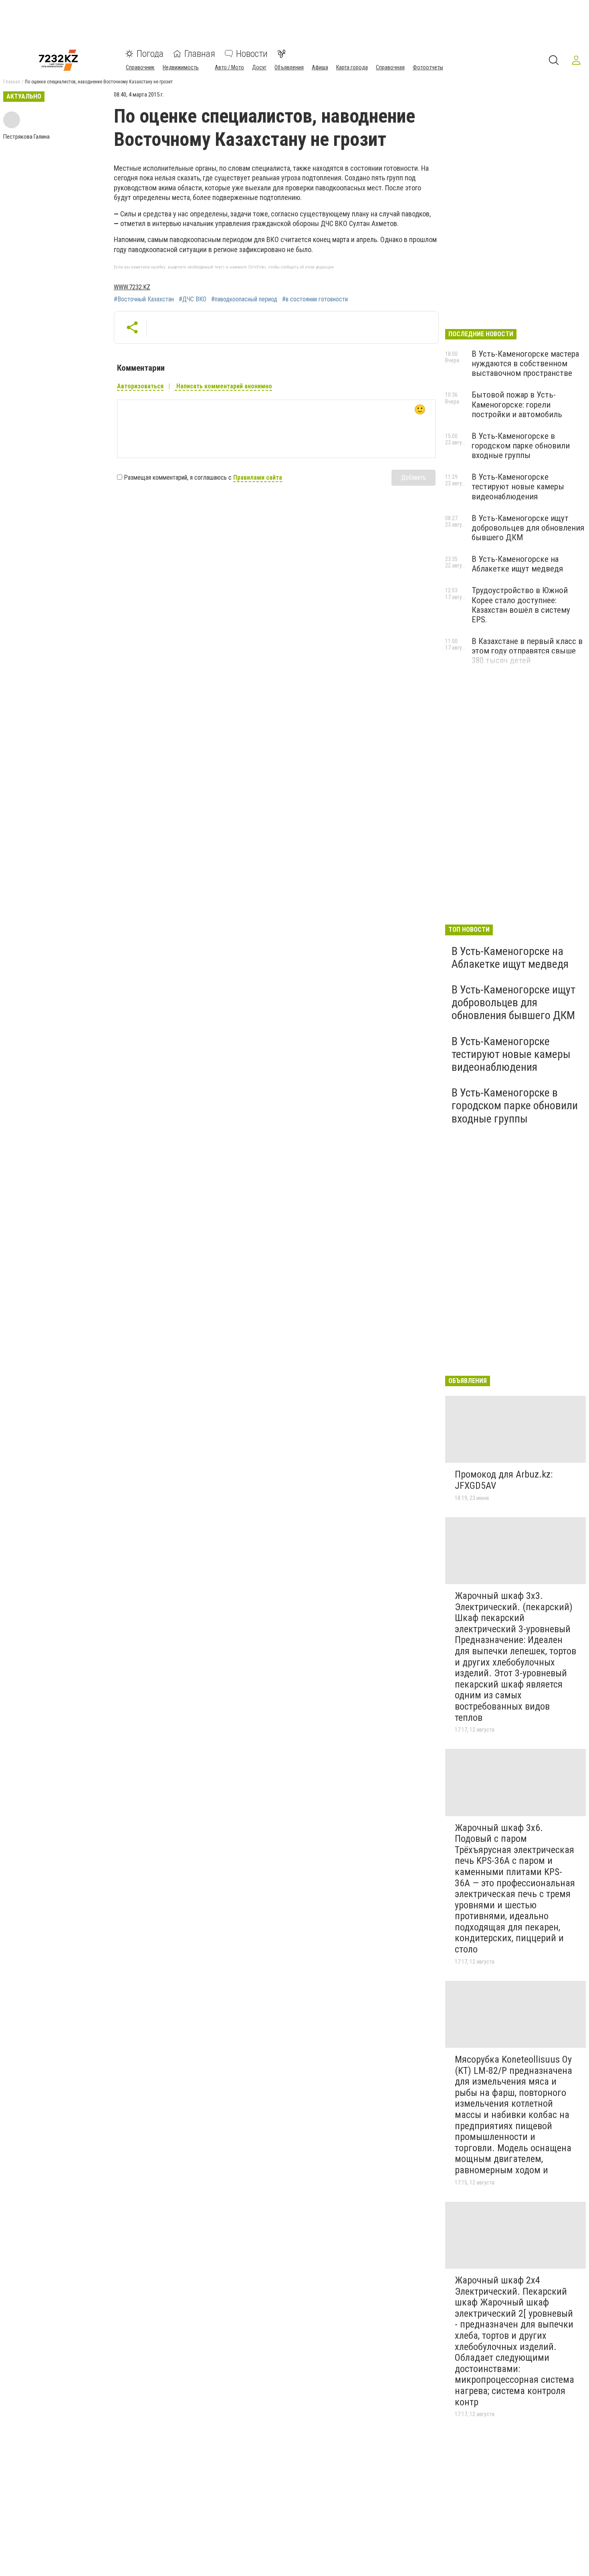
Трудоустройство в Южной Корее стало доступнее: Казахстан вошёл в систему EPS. (521, 605)
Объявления (289, 67)
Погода (150, 54)
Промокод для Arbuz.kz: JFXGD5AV (504, 1480)
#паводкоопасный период (244, 299)
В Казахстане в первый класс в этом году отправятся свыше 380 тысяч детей (527, 651)
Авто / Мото (229, 67)
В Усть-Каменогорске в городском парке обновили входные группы (521, 446)
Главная (200, 54)
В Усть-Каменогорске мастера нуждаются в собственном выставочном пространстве (525, 363)
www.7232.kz (132, 287)
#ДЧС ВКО (193, 299)
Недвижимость (181, 67)
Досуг (259, 67)
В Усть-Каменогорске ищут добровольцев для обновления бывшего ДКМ (528, 528)
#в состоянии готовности (315, 299)
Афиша (320, 67)
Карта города (352, 67)
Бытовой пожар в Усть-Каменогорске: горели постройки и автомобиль (517, 404)
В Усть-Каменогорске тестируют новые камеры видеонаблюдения (518, 487)
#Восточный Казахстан (144, 299)
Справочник (140, 67)
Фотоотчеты (428, 67)
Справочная (390, 67)
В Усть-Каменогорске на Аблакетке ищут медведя (517, 564)
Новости (252, 54)
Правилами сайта (258, 477)
